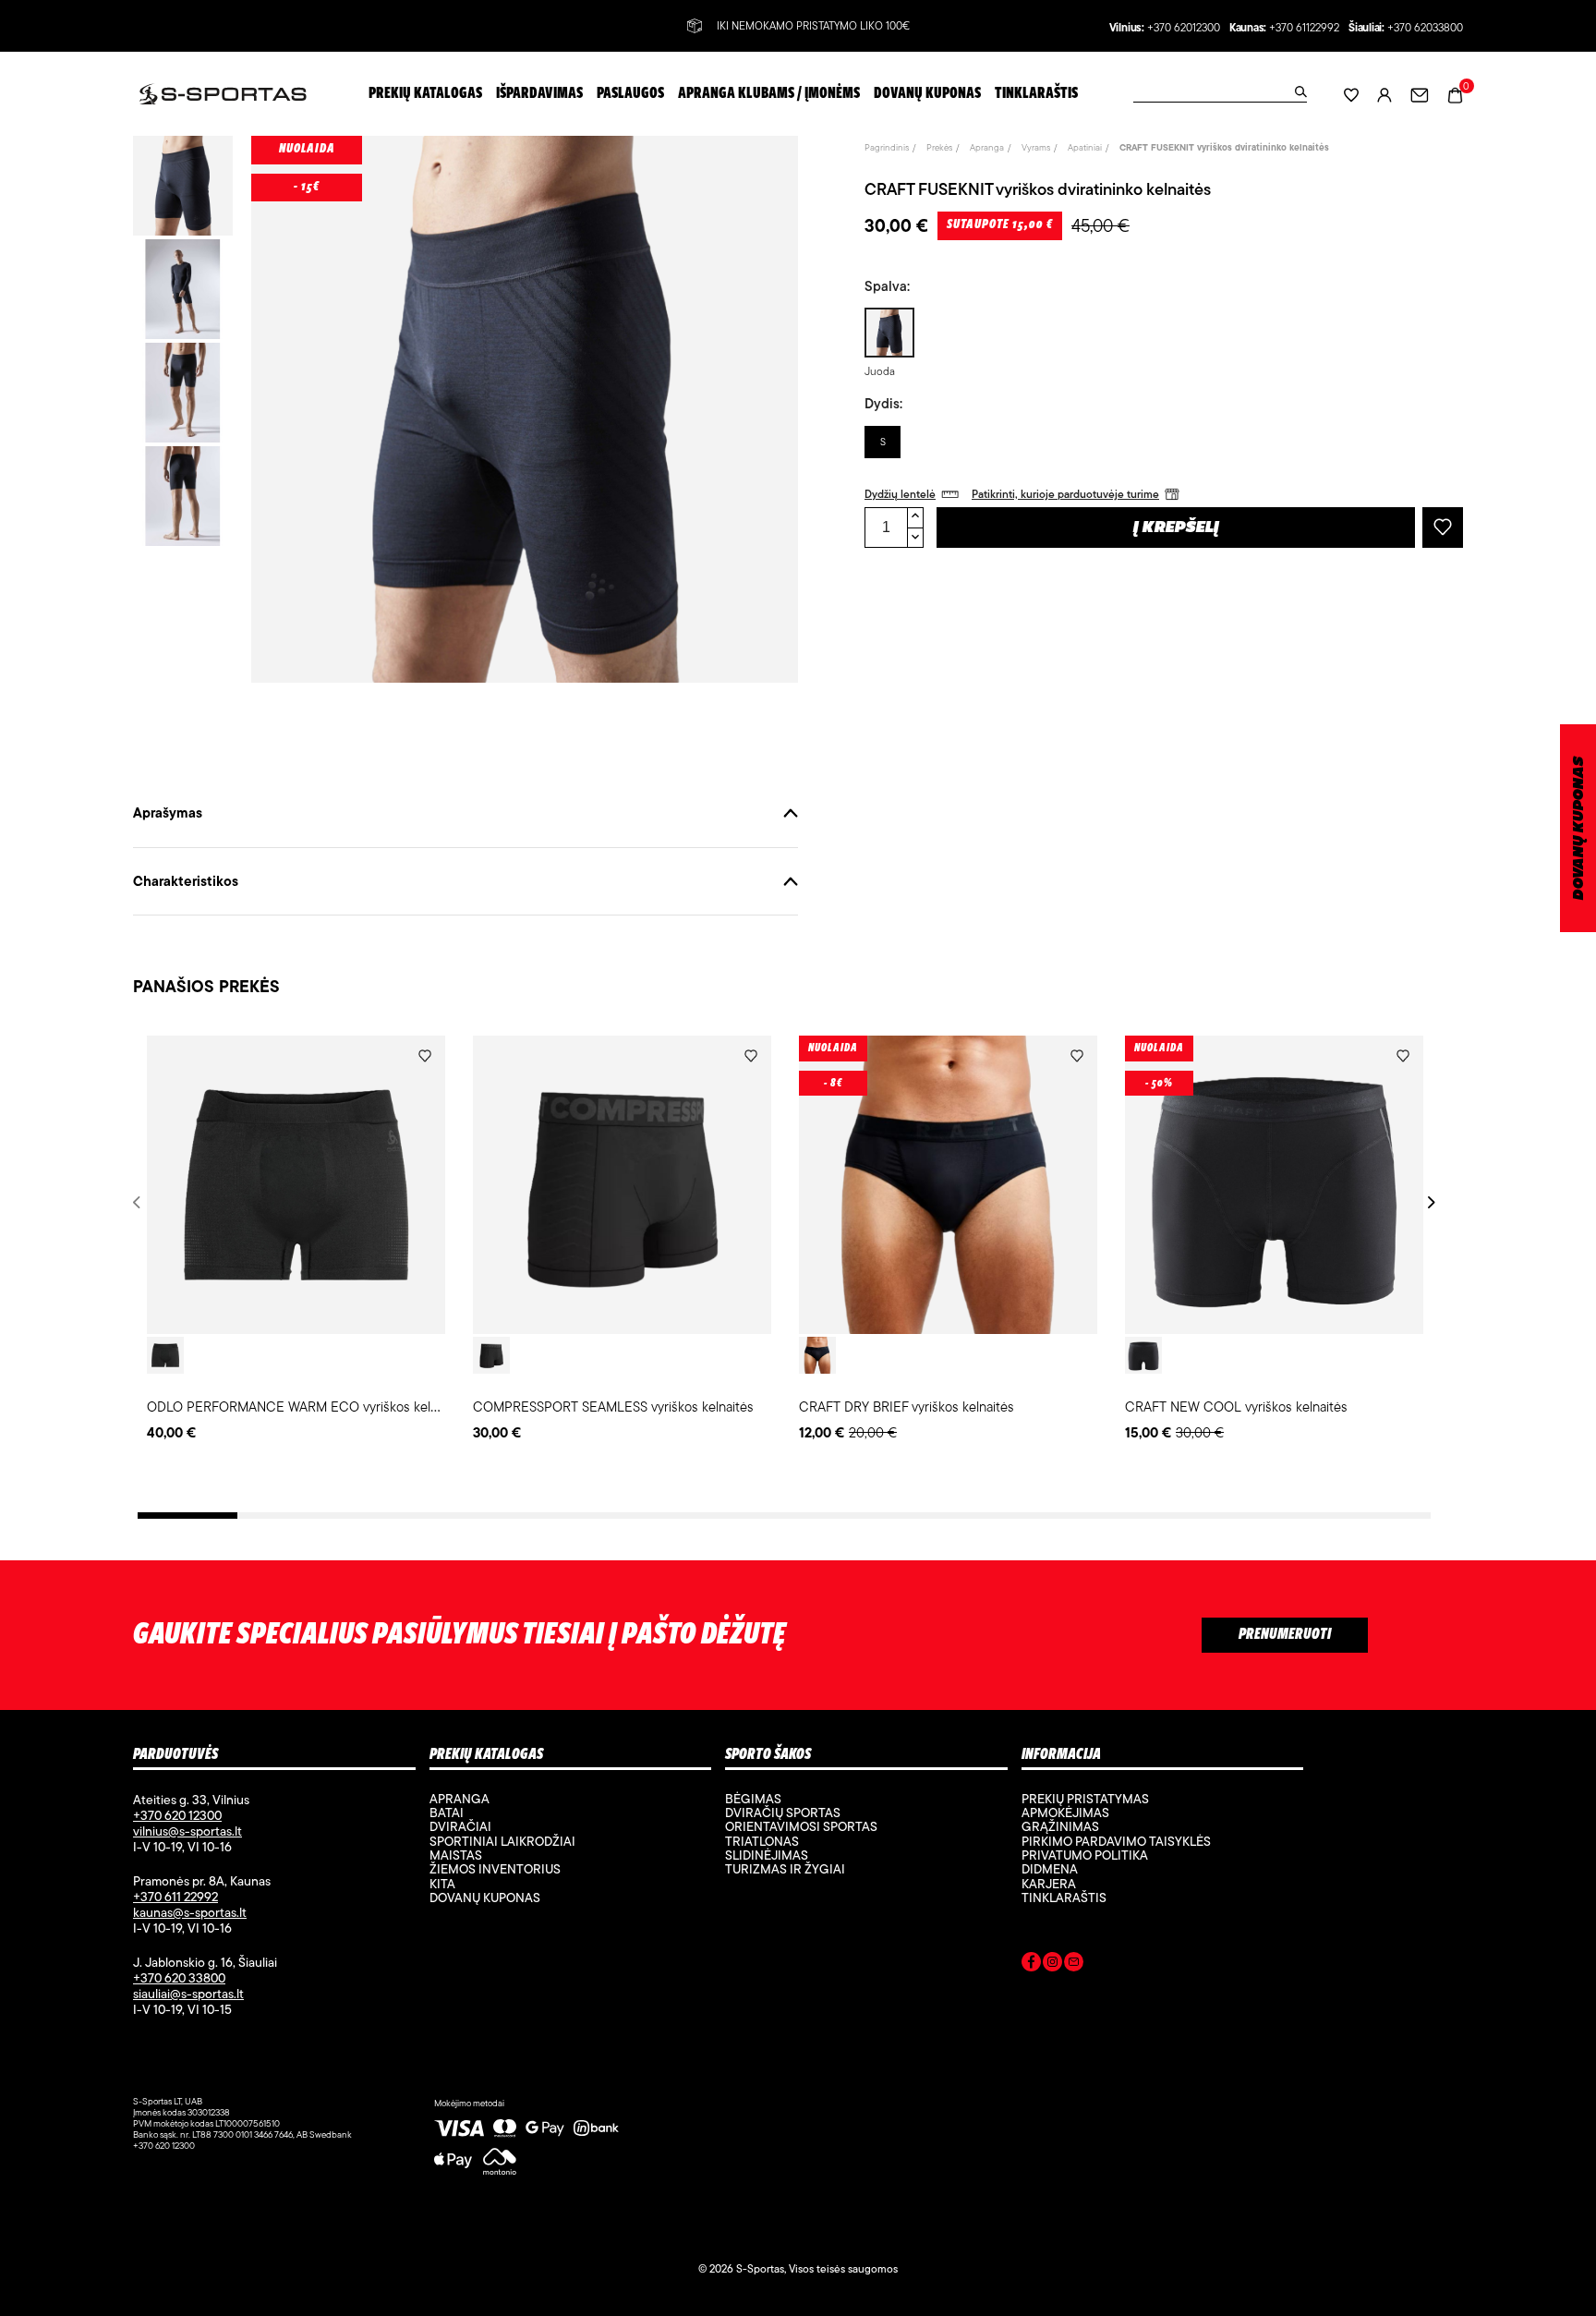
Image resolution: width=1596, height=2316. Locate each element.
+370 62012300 (1184, 28)
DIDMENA (1050, 1869)
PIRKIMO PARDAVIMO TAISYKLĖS (1116, 1841)
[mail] (1074, 1965)
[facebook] (1031, 1965)
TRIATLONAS (762, 1841)
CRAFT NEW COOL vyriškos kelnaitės (1236, 1407)
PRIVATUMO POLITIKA (1085, 1855)
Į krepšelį (1176, 528)
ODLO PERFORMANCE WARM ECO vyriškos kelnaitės (306, 1407)
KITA (442, 1884)
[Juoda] (165, 1355)
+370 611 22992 (175, 1897)
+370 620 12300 (177, 1815)
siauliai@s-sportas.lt (188, 1994)
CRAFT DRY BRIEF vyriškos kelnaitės (907, 1407)
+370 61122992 (1304, 28)
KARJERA (1049, 1884)
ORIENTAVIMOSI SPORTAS (801, 1826)
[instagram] (1052, 1965)
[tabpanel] (296, 1240)
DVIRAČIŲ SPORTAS (783, 1813)
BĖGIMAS (753, 1799)
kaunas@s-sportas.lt (190, 1912)
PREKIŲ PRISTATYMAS (1085, 1799)
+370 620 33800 (179, 1978)
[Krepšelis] (1455, 93)
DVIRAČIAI (460, 1826)
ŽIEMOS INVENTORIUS (495, 1869)
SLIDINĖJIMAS (767, 1855)
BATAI (447, 1813)
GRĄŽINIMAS (1060, 1826)
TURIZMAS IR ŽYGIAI (785, 1869)
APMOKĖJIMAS (1065, 1813)
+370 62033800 (1425, 28)
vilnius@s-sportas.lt (187, 1831)
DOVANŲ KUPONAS (1579, 828)
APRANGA (459, 1799)
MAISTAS (456, 1855)
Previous (140, 1202)
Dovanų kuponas (485, 1898)
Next (1428, 1202)
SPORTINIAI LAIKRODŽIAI (502, 1841)
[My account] (1384, 94)
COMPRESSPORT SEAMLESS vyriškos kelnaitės (613, 1407)
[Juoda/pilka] (491, 1355)
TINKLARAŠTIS (1064, 1898)
